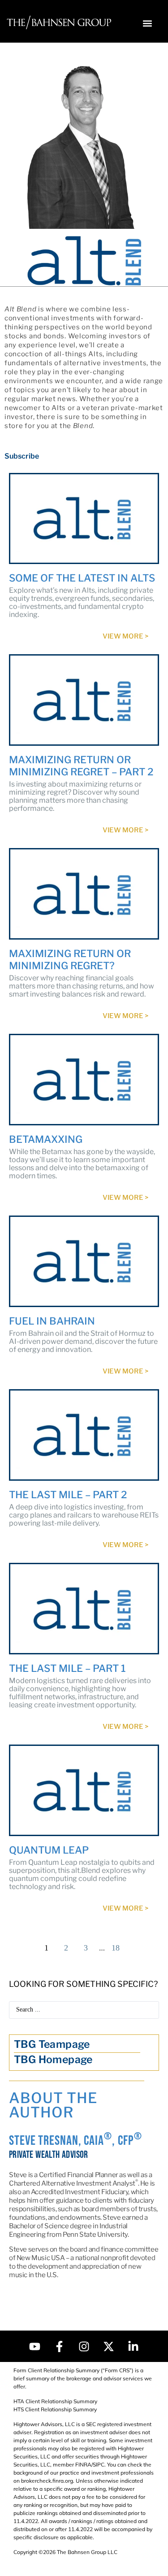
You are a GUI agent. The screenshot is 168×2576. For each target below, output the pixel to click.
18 (116, 1948)
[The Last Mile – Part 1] (84, 1609)
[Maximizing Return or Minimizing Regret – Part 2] (84, 700)
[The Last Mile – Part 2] (84, 1435)
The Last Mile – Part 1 (67, 1668)
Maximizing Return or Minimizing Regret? (70, 960)
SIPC (99, 2464)
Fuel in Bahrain (52, 1321)
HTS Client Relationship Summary (55, 2409)
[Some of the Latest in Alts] (84, 519)
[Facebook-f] (60, 2346)
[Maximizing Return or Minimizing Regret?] (84, 894)
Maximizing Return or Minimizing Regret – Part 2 (81, 766)
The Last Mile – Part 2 (68, 1495)
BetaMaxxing (46, 1139)
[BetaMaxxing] (84, 1080)
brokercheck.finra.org (47, 2481)
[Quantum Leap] (84, 1790)
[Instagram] (84, 2346)
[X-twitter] (109, 2346)
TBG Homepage (53, 2060)
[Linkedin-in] (134, 2346)
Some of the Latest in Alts (82, 578)
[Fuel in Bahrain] (84, 1261)
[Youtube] (35, 2346)
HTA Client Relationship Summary (55, 2401)
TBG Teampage (52, 2044)
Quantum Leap (49, 1850)
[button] (147, 23)
